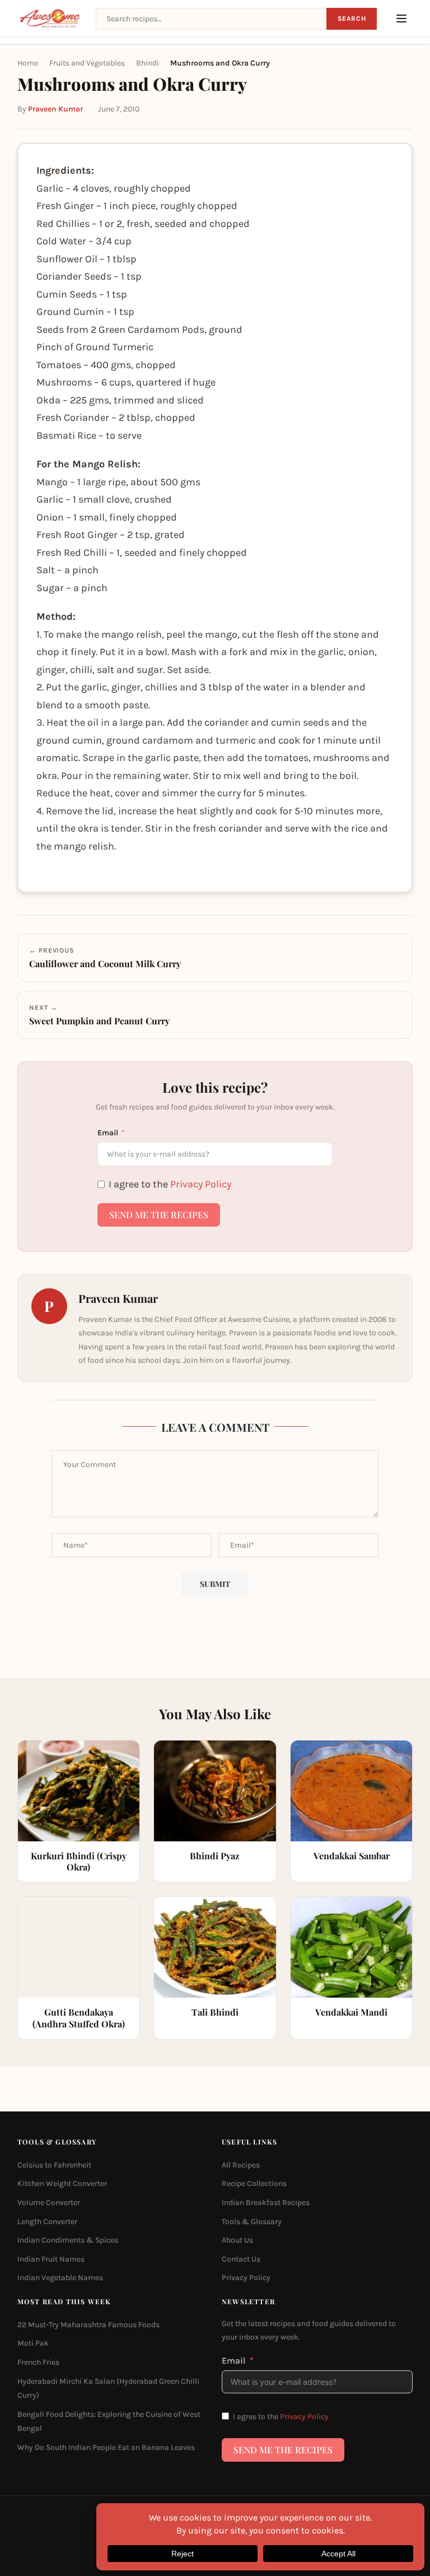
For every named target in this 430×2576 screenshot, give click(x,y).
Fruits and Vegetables (87, 63)
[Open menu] (401, 18)
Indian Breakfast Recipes (266, 2202)
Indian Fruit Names (51, 2259)
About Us (237, 2240)
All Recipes (241, 2164)
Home (28, 63)
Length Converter (47, 2221)
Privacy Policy (201, 1184)
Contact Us (241, 2259)
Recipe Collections (254, 2183)
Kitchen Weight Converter (62, 2183)
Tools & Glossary (252, 2221)
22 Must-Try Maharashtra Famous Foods (88, 2324)
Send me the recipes (159, 1215)
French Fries (38, 2362)
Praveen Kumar (55, 109)
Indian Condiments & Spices (68, 2240)
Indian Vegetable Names (60, 2278)
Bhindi (148, 63)
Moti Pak (33, 2343)
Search (352, 18)
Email (108, 1133)
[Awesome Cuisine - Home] (50, 18)
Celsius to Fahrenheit (54, 2164)
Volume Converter (49, 2202)
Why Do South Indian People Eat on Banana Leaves (106, 2447)
